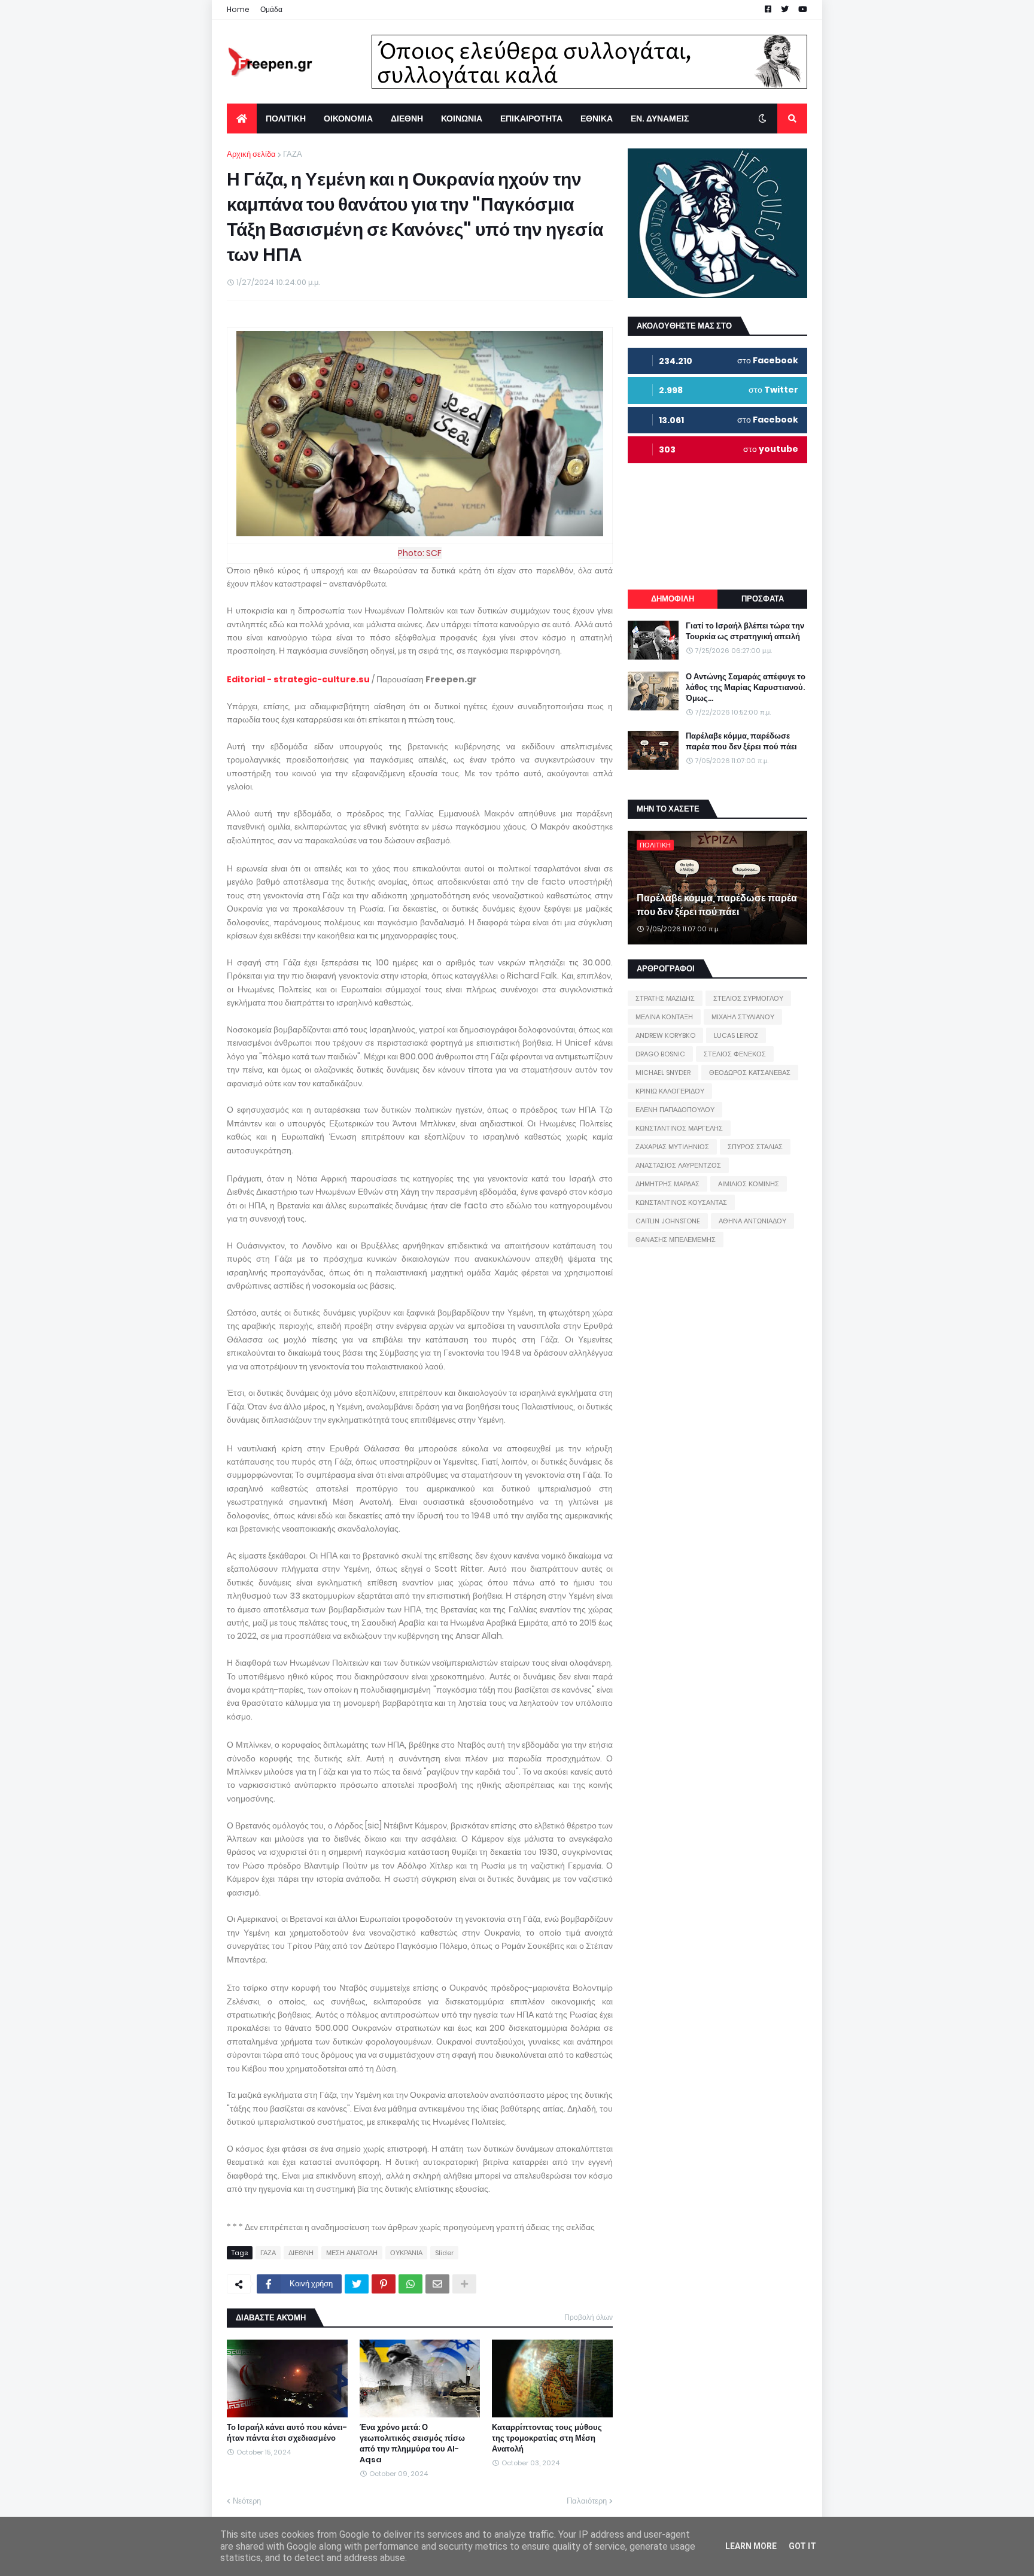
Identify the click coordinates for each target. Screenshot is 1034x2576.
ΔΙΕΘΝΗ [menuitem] (407, 119)
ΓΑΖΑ (293, 154)
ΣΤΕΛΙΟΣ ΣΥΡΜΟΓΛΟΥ (748, 998)
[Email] (437, 2284)
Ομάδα (271, 9)
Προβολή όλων (589, 2317)
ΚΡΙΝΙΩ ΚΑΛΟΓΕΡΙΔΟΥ (670, 1091)
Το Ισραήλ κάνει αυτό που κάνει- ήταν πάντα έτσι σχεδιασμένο (287, 2433)
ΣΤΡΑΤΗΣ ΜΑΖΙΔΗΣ (665, 998)
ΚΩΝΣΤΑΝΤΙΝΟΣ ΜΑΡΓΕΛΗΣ (679, 1128)
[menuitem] (242, 119)
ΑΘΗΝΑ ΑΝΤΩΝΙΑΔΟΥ (752, 1221)
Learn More (751, 2546)
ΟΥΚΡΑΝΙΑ (406, 2253)
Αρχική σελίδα (251, 154)
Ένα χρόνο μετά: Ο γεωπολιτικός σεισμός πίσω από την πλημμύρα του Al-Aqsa (412, 2444)
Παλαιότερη (587, 2501)
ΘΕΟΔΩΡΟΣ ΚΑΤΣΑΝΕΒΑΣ (750, 1073)
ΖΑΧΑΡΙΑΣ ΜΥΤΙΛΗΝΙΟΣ (672, 1147)
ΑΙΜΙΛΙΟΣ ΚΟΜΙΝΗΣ (749, 1184)
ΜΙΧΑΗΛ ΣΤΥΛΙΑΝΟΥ (743, 1017)
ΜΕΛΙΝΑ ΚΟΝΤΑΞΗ (664, 1017)
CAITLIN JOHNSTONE (668, 1221)
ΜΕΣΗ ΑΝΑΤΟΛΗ (352, 2253)
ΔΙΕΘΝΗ (301, 2253)
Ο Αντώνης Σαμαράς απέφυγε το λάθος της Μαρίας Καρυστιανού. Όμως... (746, 688)
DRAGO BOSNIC (660, 1054)
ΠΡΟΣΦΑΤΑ (763, 599)
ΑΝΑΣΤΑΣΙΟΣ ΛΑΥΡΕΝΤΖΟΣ (678, 1165)
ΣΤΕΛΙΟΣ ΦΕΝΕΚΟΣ (735, 1054)
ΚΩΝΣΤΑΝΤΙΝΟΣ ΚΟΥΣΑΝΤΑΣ (681, 1202)
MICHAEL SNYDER (663, 1073)
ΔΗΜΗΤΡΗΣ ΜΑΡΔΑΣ (667, 1184)
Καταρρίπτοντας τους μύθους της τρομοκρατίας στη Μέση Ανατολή (547, 2438)
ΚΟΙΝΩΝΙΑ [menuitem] (462, 119)
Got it (802, 2546)
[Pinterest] (384, 2284)
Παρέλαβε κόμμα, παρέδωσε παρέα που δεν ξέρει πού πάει (741, 742)
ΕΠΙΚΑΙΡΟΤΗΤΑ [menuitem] (531, 119)
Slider (444, 2253)
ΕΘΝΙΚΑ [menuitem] (597, 119)
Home (238, 9)
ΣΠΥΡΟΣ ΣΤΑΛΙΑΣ (755, 1147)
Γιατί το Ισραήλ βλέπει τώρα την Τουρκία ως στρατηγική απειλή (745, 631)
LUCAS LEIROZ (736, 1035)
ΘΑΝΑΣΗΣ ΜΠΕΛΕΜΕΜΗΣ (676, 1240)
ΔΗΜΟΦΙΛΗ (673, 599)
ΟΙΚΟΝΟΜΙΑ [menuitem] (348, 119)
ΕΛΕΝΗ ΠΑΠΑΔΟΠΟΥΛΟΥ (675, 1110)
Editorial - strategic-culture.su (298, 679)
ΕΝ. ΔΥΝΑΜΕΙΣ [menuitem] (660, 119)
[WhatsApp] (410, 2284)
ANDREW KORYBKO (665, 1035)
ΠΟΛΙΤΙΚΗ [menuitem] (286, 119)
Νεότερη (247, 2501)
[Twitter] (357, 2284)
